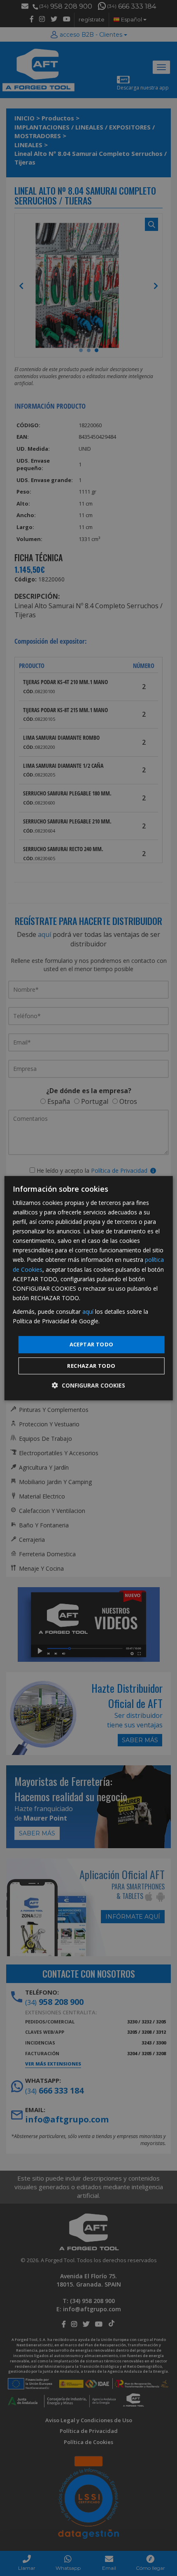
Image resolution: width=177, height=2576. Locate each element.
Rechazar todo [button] (91, 1366)
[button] (88, 1385)
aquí (88, 1312)
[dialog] (89, 1288)
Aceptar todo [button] (92, 1344)
